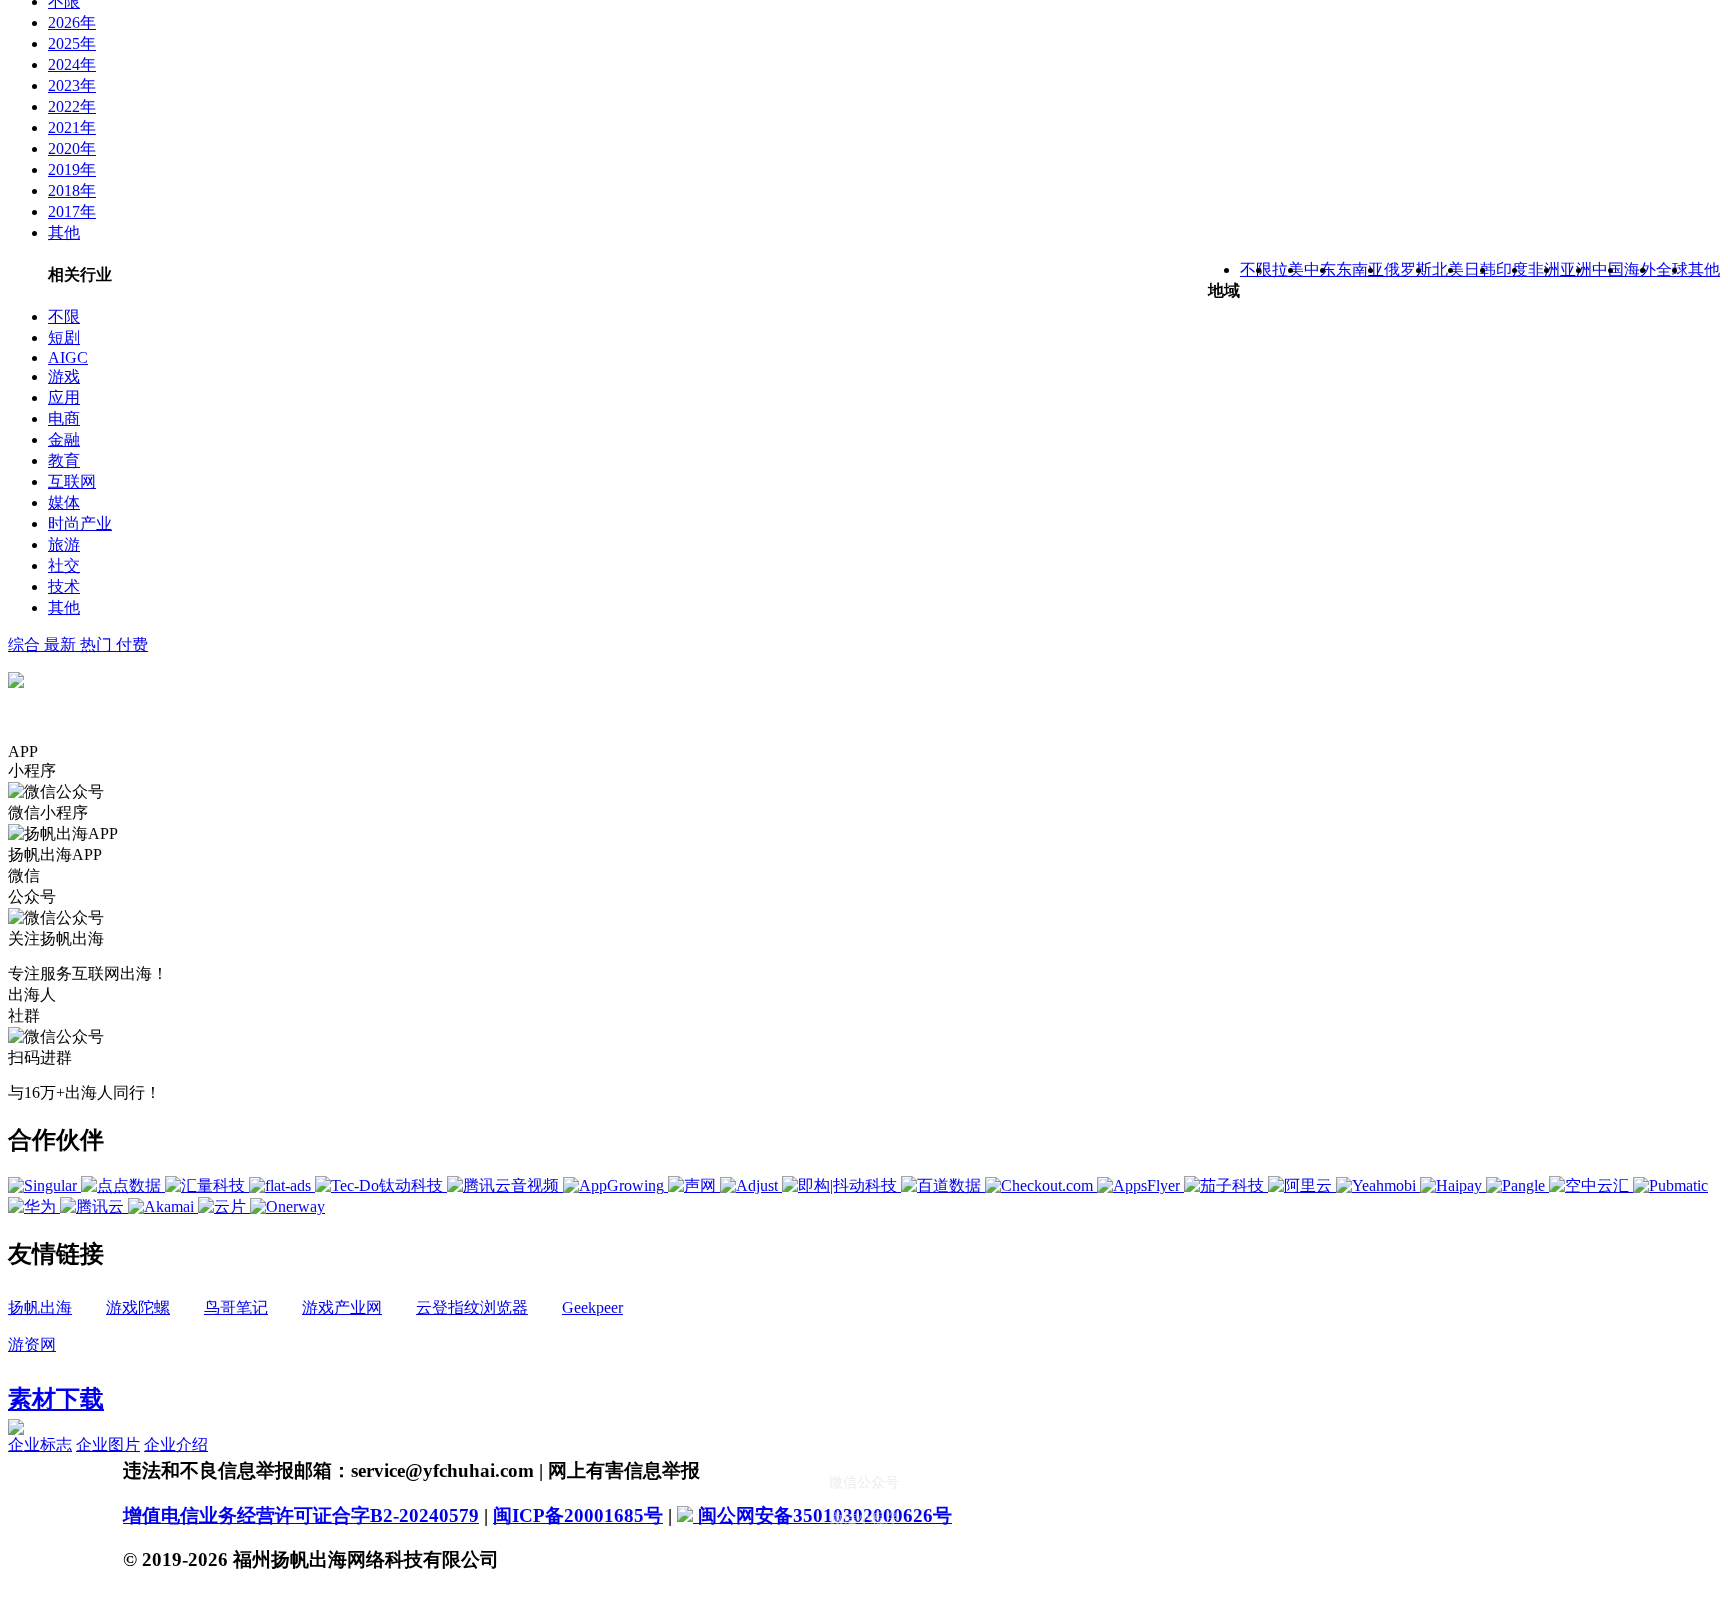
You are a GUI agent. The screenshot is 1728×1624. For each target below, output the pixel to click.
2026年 (72, 22)
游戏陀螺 (138, 1307)
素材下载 (56, 1399)
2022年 (72, 106)
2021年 (72, 127)
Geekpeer (592, 1307)
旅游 (64, 544)
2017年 (72, 211)
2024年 (72, 64)
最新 (62, 644)
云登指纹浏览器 (472, 1307)
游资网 (32, 1344)
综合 (26, 644)
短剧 (64, 337)
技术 (64, 586)
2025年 (72, 43)
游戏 (64, 376)
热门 (98, 644)
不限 (64, 316)
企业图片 (108, 1444)
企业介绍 (176, 1444)
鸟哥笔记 (236, 1307)
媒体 (64, 502)
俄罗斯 (1408, 269)
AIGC (68, 357)
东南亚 (1360, 269)
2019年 (72, 169)
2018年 (72, 190)
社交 (64, 565)
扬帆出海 (40, 1307)
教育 (64, 460)
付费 (132, 644)
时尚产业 (80, 523)
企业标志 (40, 1444)
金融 (64, 439)
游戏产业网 (342, 1307)
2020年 (72, 148)
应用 (64, 397)
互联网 (72, 481)
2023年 (72, 85)
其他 (64, 232)
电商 (64, 418)
